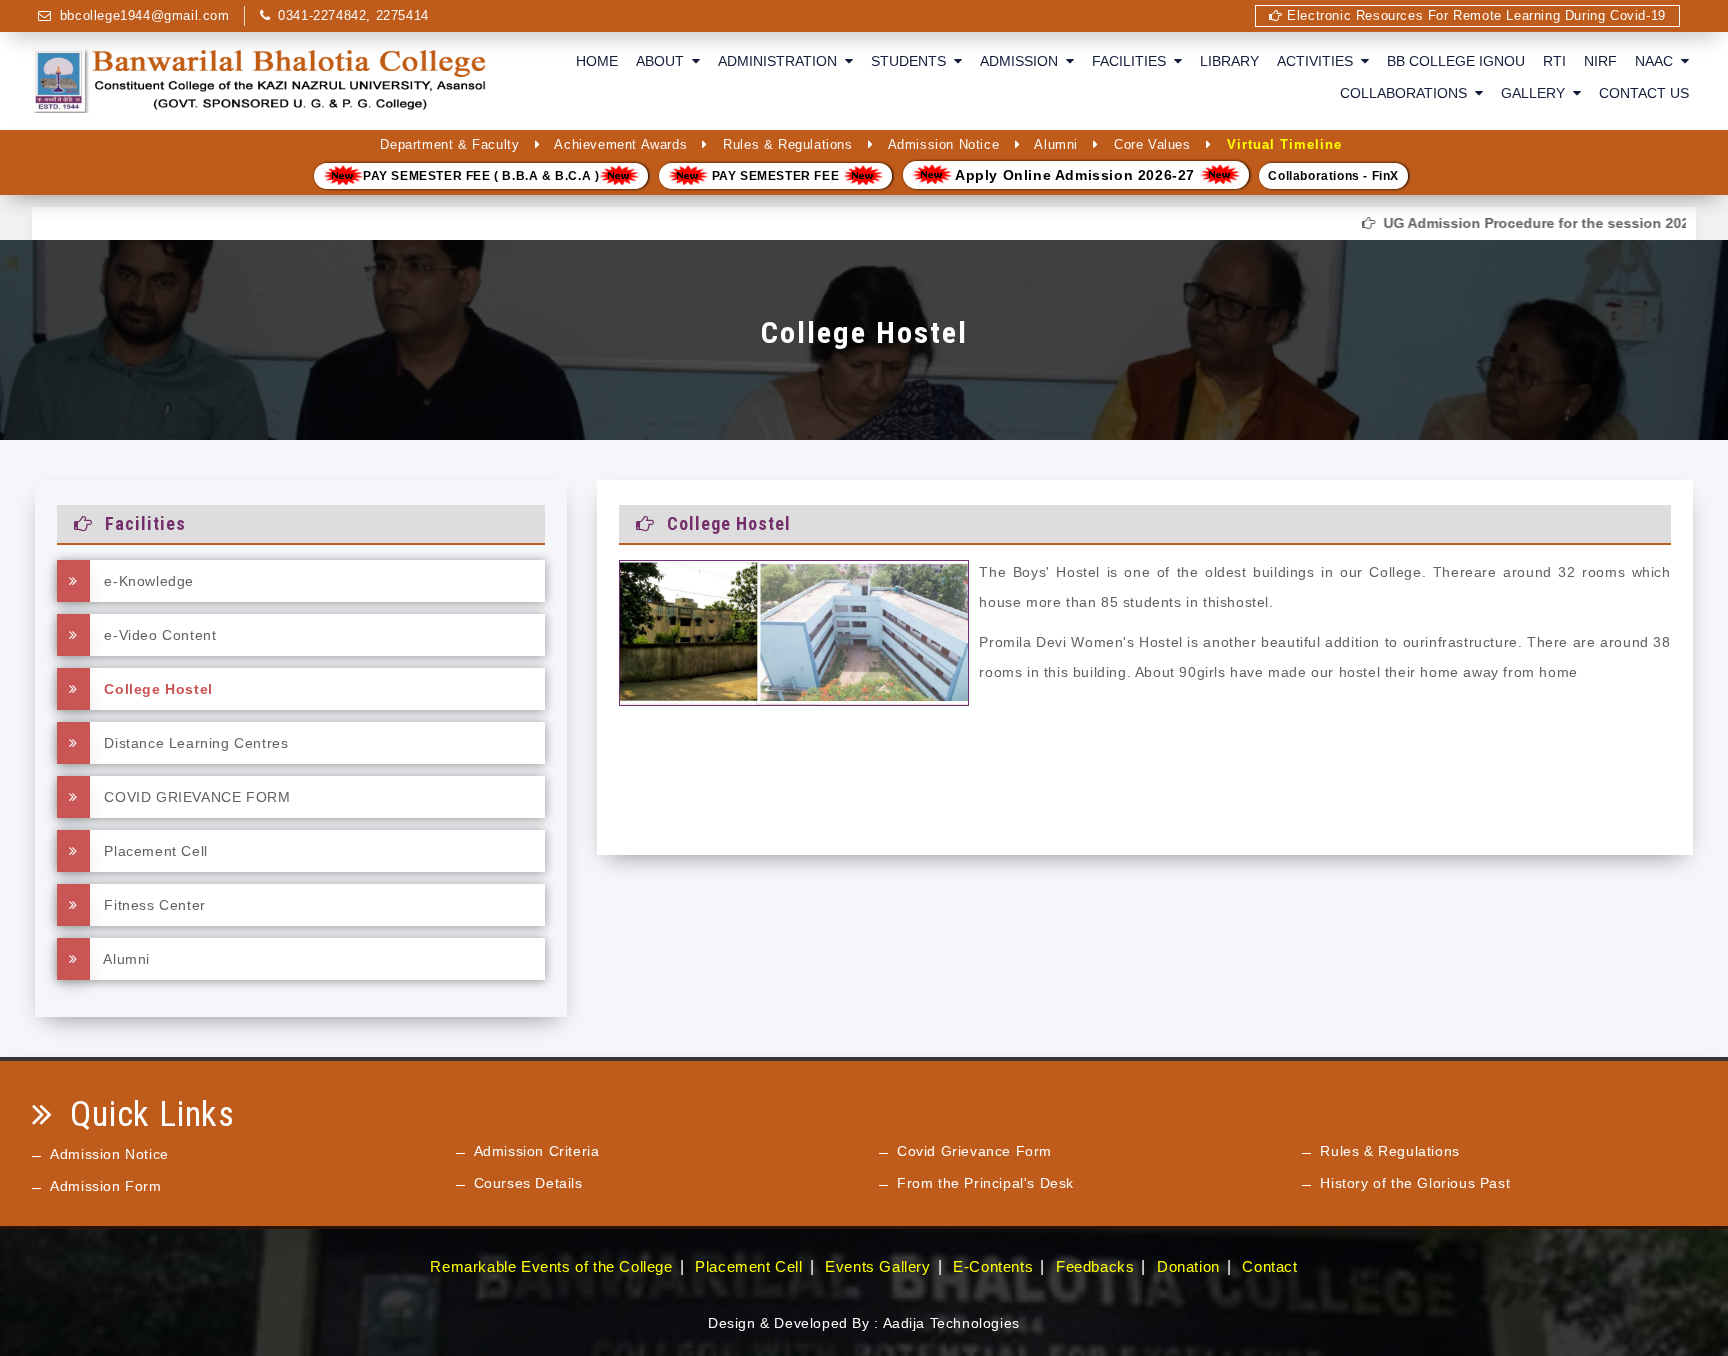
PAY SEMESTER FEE (775, 176)
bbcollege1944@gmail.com (145, 15)
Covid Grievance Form (974, 1151)
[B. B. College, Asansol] (261, 80)
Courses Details (528, 1183)
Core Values (1152, 144)
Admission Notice (944, 144)
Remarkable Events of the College (551, 1266)
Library (1229, 61)
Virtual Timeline (1284, 144)
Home (597, 61)
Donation (1188, 1266)
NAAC (1658, 61)
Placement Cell (154, 851)
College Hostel (156, 689)
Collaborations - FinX (1333, 176)
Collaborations (1407, 93)
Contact (1269, 1266)
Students (912, 61)
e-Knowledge (147, 581)
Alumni (1056, 144)
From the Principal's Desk (985, 1183)
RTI (1554, 61)
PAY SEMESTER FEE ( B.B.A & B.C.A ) (481, 176)
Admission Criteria (537, 1151)
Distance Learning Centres (194, 743)
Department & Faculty (449, 144)
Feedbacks (1095, 1266)
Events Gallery (877, 1266)
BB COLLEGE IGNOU (1456, 61)
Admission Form (105, 1186)
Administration (781, 61)
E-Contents (993, 1266)
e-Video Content (158, 635)
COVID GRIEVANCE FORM (195, 797)
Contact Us (1644, 93)
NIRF (1600, 61)
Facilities (1133, 61)
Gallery (1537, 93)
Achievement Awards (620, 144)
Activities (1319, 61)
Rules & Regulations (787, 144)
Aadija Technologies (951, 1323)
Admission (1023, 61)
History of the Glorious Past (1415, 1183)
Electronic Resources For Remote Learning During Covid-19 (1474, 15)
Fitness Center (153, 905)
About (664, 61)
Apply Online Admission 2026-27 (1076, 175)
